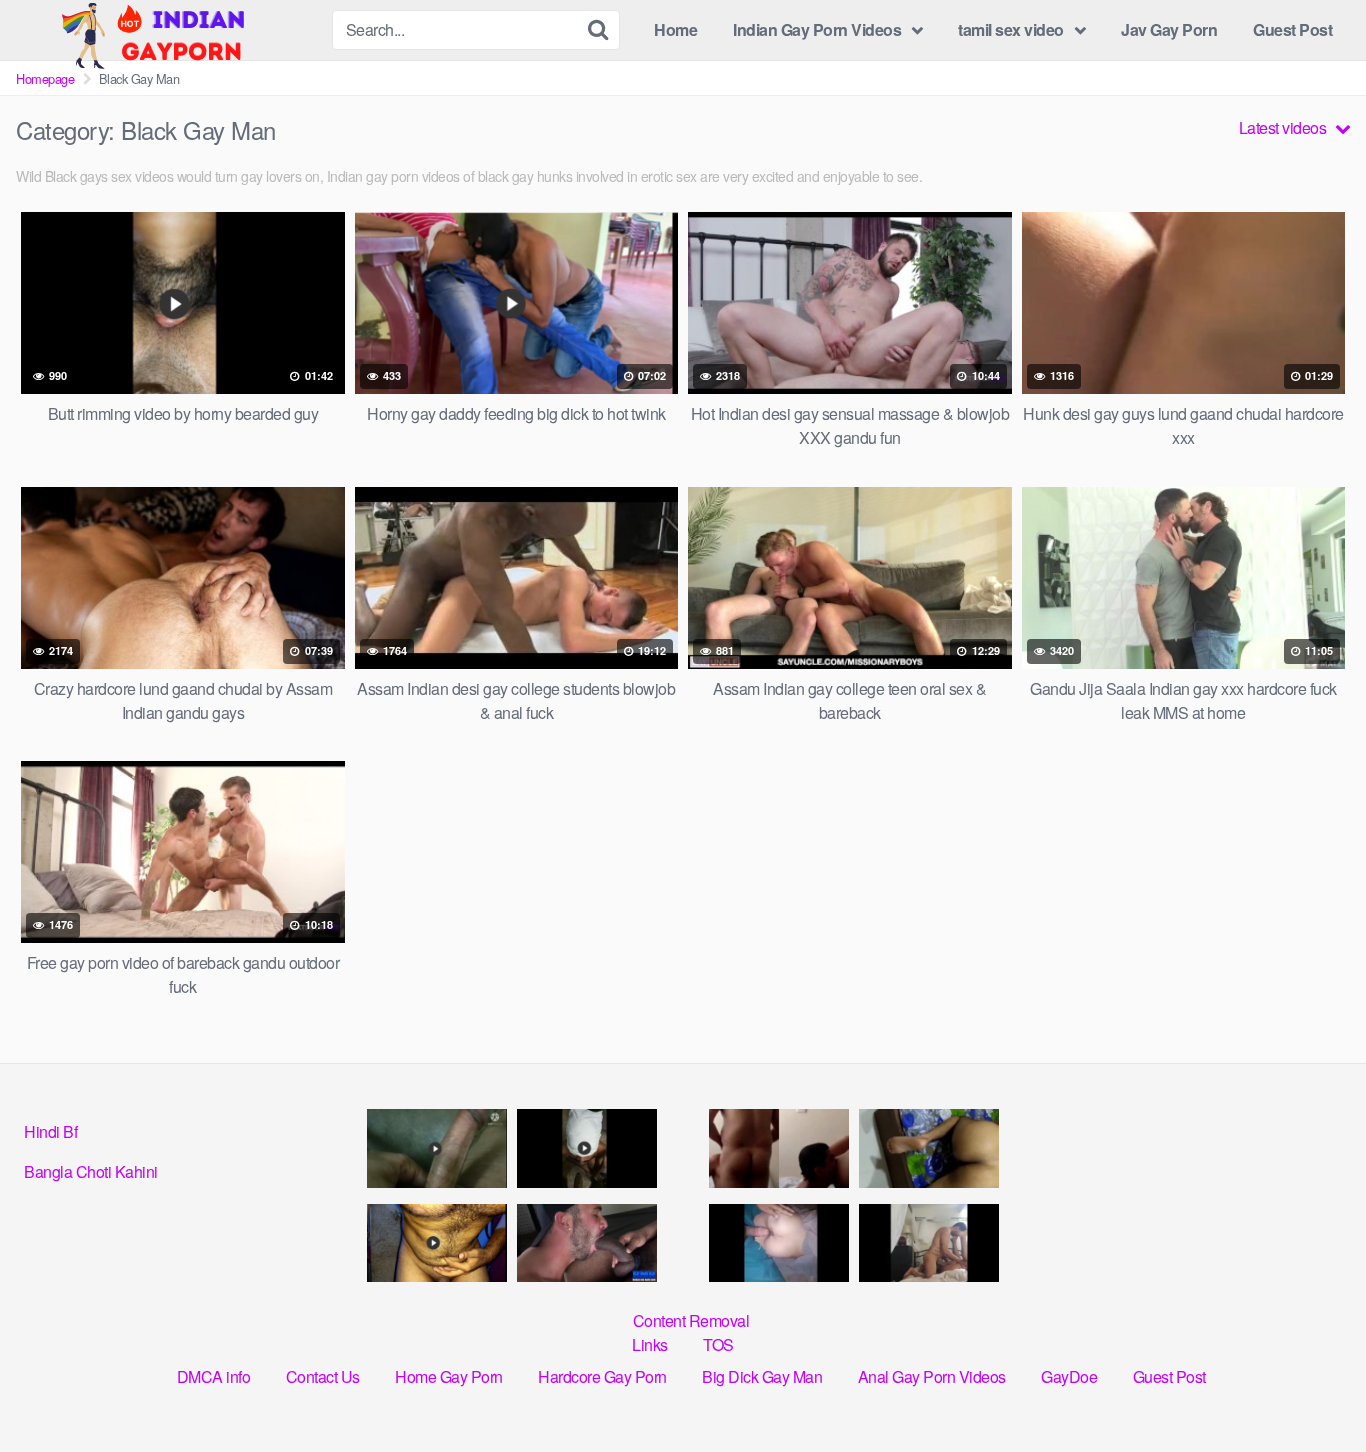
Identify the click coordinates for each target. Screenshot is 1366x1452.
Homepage (45, 78)
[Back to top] (1311, 1388)
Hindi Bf (50, 1131)
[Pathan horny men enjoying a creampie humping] (779, 1243)
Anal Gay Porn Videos (932, 1376)
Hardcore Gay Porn (602, 1376)
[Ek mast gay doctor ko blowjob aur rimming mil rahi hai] (779, 1148)
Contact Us (323, 1376)
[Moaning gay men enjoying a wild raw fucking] (929, 1243)
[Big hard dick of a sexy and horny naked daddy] (437, 1148)
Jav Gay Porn (1169, 29)
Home (675, 29)
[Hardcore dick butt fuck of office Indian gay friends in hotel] (587, 1243)
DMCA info (214, 1376)
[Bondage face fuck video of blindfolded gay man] (587, 1148)
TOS (718, 1344)
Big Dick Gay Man (762, 1376)
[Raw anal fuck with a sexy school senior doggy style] (929, 1148)
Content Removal (691, 1320)
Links (650, 1344)
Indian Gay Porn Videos (817, 29)
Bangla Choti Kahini (91, 1171)
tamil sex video (1011, 29)
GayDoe (1069, 1376)
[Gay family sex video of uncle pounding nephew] (437, 1243)
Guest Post (1292, 29)
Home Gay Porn (449, 1376)
